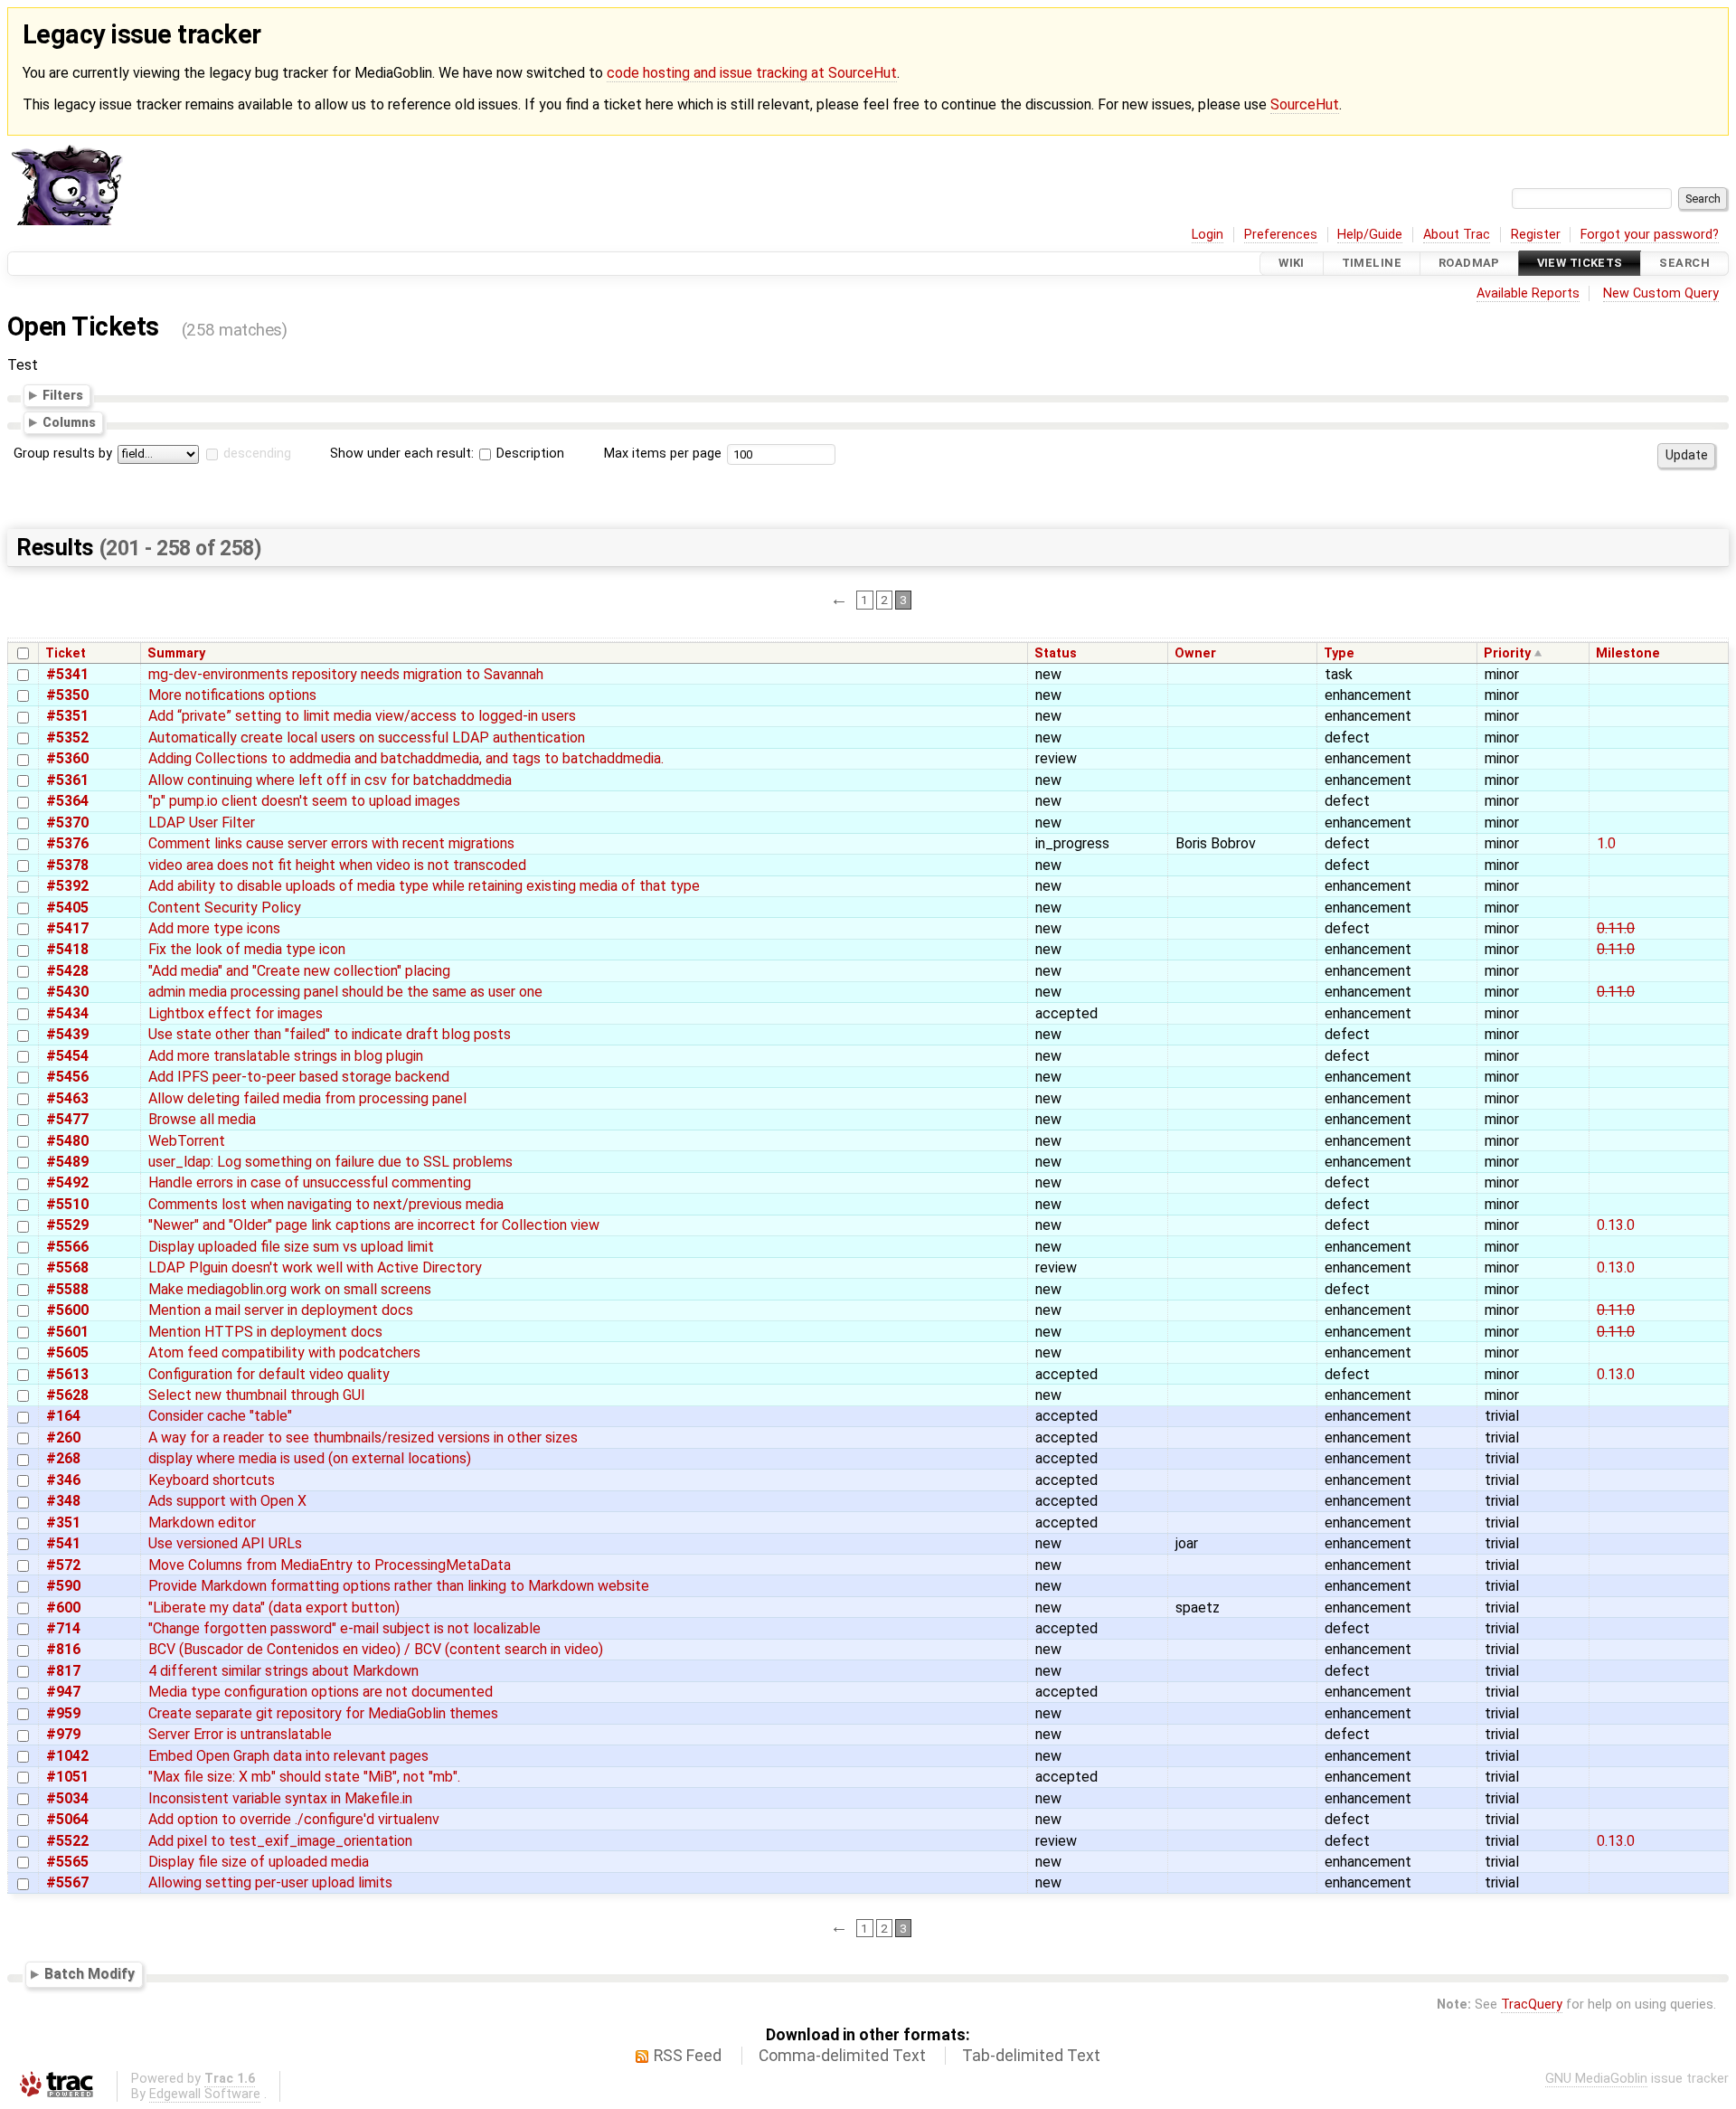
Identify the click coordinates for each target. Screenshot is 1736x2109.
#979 (63, 1734)
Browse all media (202, 1119)
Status (1056, 653)
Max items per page (663, 454)
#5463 (67, 1098)
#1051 (67, 1777)
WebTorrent (187, 1141)
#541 (63, 1543)
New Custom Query (1661, 293)
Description (528, 454)
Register (1536, 235)
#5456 (67, 1077)
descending (257, 454)
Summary (176, 653)
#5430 (67, 992)
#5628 (67, 1395)
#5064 (67, 1819)
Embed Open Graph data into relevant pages (288, 1756)
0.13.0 (1616, 1225)
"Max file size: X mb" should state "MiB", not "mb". (304, 1777)
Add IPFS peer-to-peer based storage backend (299, 1077)
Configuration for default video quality (269, 1374)
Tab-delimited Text (1031, 2056)
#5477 (67, 1119)
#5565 (67, 1862)
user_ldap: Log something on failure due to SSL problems (330, 1162)
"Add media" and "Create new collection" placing (299, 971)
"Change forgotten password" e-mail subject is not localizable (344, 1628)
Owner (1195, 653)
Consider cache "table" (220, 1416)
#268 (63, 1458)
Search (1684, 264)
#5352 (67, 738)
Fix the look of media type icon (247, 949)
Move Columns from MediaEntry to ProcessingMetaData (330, 1565)
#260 (63, 1438)
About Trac (1457, 235)
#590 (63, 1586)
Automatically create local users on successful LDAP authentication (367, 738)
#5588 (67, 1289)
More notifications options (232, 695)
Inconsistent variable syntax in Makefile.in (280, 1798)
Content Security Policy (225, 908)
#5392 (67, 886)
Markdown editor (202, 1523)
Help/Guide (1370, 235)
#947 (63, 1692)
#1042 (67, 1756)
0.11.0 (1616, 928)
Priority (1507, 653)
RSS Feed (688, 2056)
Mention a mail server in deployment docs (281, 1310)
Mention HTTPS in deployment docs (265, 1332)
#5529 (67, 1225)
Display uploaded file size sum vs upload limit (291, 1247)
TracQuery (1532, 2005)
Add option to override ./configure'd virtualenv (294, 1819)
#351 (63, 1523)
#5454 (67, 1056)
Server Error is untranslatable (240, 1734)
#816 (63, 1649)
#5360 (67, 758)
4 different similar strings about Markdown (283, 1671)
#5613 (67, 1374)
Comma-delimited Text (842, 2056)
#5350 (67, 695)
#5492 (67, 1182)
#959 (63, 1713)
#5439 (67, 1034)
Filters (63, 395)
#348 (63, 1501)
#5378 (67, 865)
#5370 (67, 823)
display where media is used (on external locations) (310, 1458)
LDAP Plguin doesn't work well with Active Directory (315, 1267)
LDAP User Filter (202, 823)
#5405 (67, 908)
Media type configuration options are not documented (321, 1692)
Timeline (1372, 264)
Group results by (63, 454)
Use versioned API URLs (225, 1543)
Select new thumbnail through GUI (257, 1395)
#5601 (67, 1332)
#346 (63, 1480)
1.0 (1606, 843)
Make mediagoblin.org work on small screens (290, 1289)
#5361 (67, 780)
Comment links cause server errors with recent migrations (331, 843)
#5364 (67, 801)
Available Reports (1528, 293)
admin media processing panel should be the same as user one (345, 992)
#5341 (67, 674)
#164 (63, 1416)
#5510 (67, 1204)
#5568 (67, 1267)
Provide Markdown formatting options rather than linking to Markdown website (399, 1586)
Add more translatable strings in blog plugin (286, 1056)
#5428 (67, 971)
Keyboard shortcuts (212, 1480)
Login (1208, 235)
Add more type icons (214, 928)
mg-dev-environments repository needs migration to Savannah (346, 674)
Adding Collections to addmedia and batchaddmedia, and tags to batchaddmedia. (406, 758)
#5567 (67, 1882)
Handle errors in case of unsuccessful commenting (310, 1182)
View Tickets (1580, 264)
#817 (63, 1671)
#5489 (67, 1162)
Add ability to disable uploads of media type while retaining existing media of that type (424, 886)
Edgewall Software (205, 2094)
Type (1339, 653)
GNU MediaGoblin (1596, 2079)
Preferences (1281, 235)
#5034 (67, 1798)
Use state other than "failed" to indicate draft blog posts (330, 1034)
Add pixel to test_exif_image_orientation (280, 1841)
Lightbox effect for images (236, 1013)
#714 (63, 1628)
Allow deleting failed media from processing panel (307, 1098)
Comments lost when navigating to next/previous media (326, 1204)
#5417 (67, 928)
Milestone (1628, 653)
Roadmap (1469, 264)
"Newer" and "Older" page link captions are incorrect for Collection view (374, 1225)
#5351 (67, 716)
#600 (63, 1608)
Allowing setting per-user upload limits (270, 1882)
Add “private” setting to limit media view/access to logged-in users (362, 716)
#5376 (67, 843)
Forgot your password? (1650, 235)
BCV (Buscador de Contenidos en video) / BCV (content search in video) (376, 1649)
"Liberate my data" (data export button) (274, 1608)
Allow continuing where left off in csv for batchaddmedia (330, 780)
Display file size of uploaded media (259, 1862)
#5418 (67, 949)
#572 (63, 1565)
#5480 (67, 1141)
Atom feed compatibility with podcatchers (284, 1352)
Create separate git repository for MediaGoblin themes (323, 1713)
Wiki (1292, 264)
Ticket (66, 653)
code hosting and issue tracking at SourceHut (752, 73)
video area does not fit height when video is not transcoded (337, 865)
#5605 (67, 1352)
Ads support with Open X (227, 1501)
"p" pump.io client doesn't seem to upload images (304, 801)
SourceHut (1305, 104)
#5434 (67, 1013)
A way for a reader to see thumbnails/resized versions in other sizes (363, 1438)
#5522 (67, 1841)
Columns (69, 422)
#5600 (67, 1310)
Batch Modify (90, 1974)
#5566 (67, 1247)
